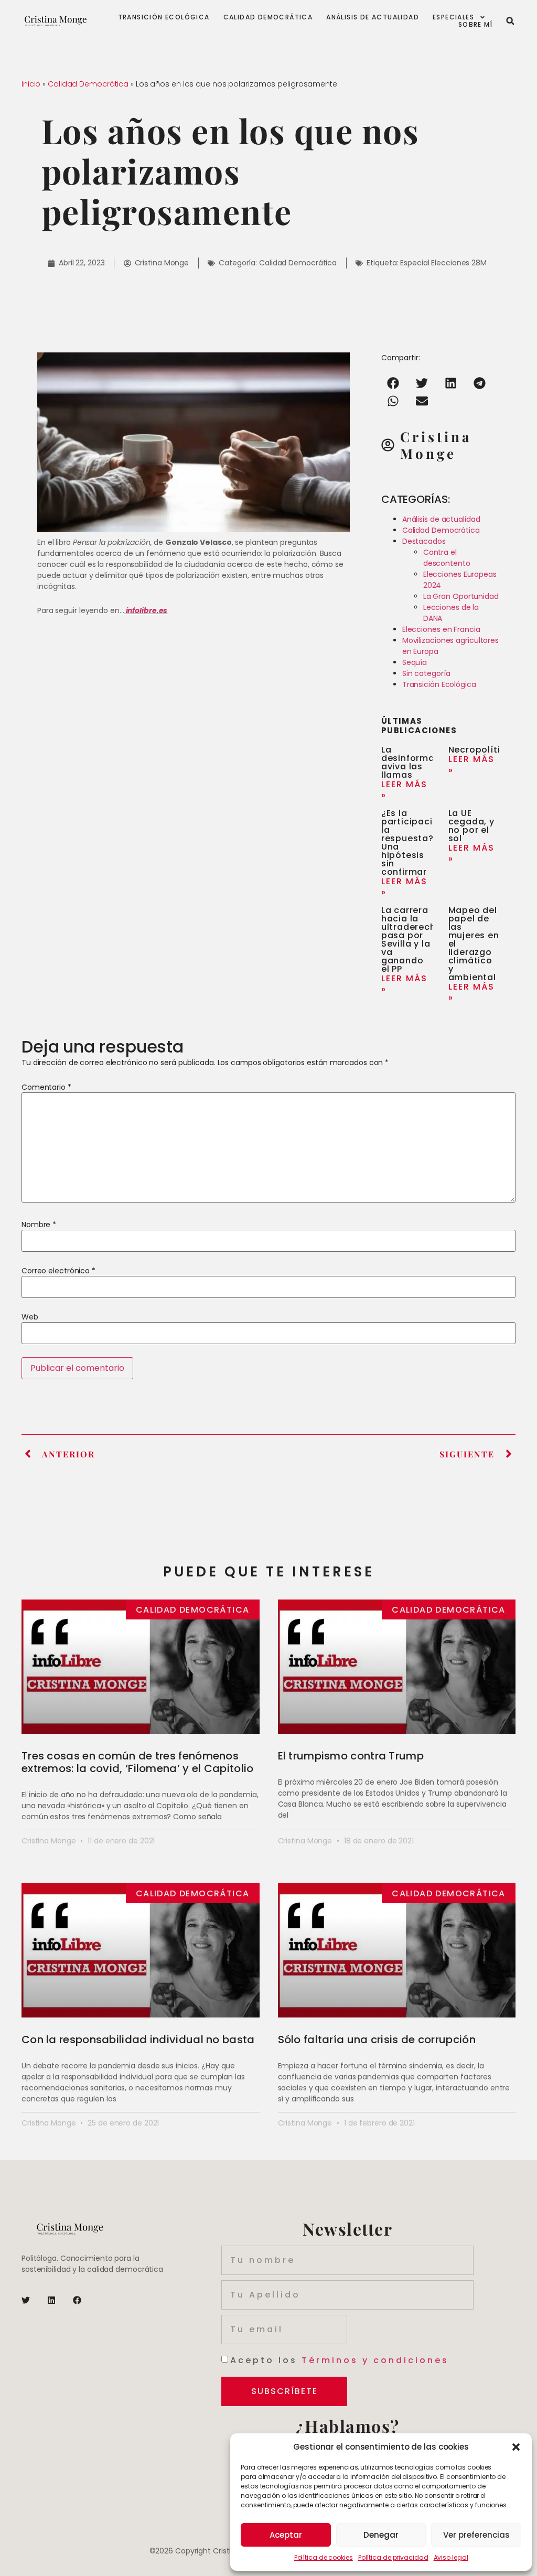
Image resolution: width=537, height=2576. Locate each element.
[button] (516, 2447)
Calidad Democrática (268, 17)
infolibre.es (146, 610)
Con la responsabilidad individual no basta (138, 2040)
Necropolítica (480, 750)
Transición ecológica (164, 17)
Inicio (31, 84)
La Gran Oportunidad (461, 596)
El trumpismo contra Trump (351, 1756)
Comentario (46, 1087)
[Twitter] (26, 2300)
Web (30, 1317)
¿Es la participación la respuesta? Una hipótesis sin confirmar (413, 842)
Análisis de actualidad (373, 17)
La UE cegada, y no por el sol (471, 826)
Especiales (453, 17)
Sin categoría (426, 673)
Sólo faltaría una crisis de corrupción (377, 2040)
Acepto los (340, 2360)
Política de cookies (324, 2557)
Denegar (381, 2535)
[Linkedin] (51, 2300)
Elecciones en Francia (441, 629)
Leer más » (404, 790)
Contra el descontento (447, 558)
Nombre (39, 1225)
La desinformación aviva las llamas (418, 762)
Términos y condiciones (375, 2360)
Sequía (415, 662)
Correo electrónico (58, 1271)
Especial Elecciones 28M (443, 263)
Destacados (424, 541)
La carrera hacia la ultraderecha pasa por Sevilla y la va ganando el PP (412, 940)
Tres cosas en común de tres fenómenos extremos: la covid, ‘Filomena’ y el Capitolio (138, 1762)
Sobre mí (475, 25)
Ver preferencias (476, 2535)
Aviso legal (451, 2557)
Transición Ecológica (439, 684)
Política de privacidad (393, 2557)
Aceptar (286, 2535)
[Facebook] (77, 2300)
